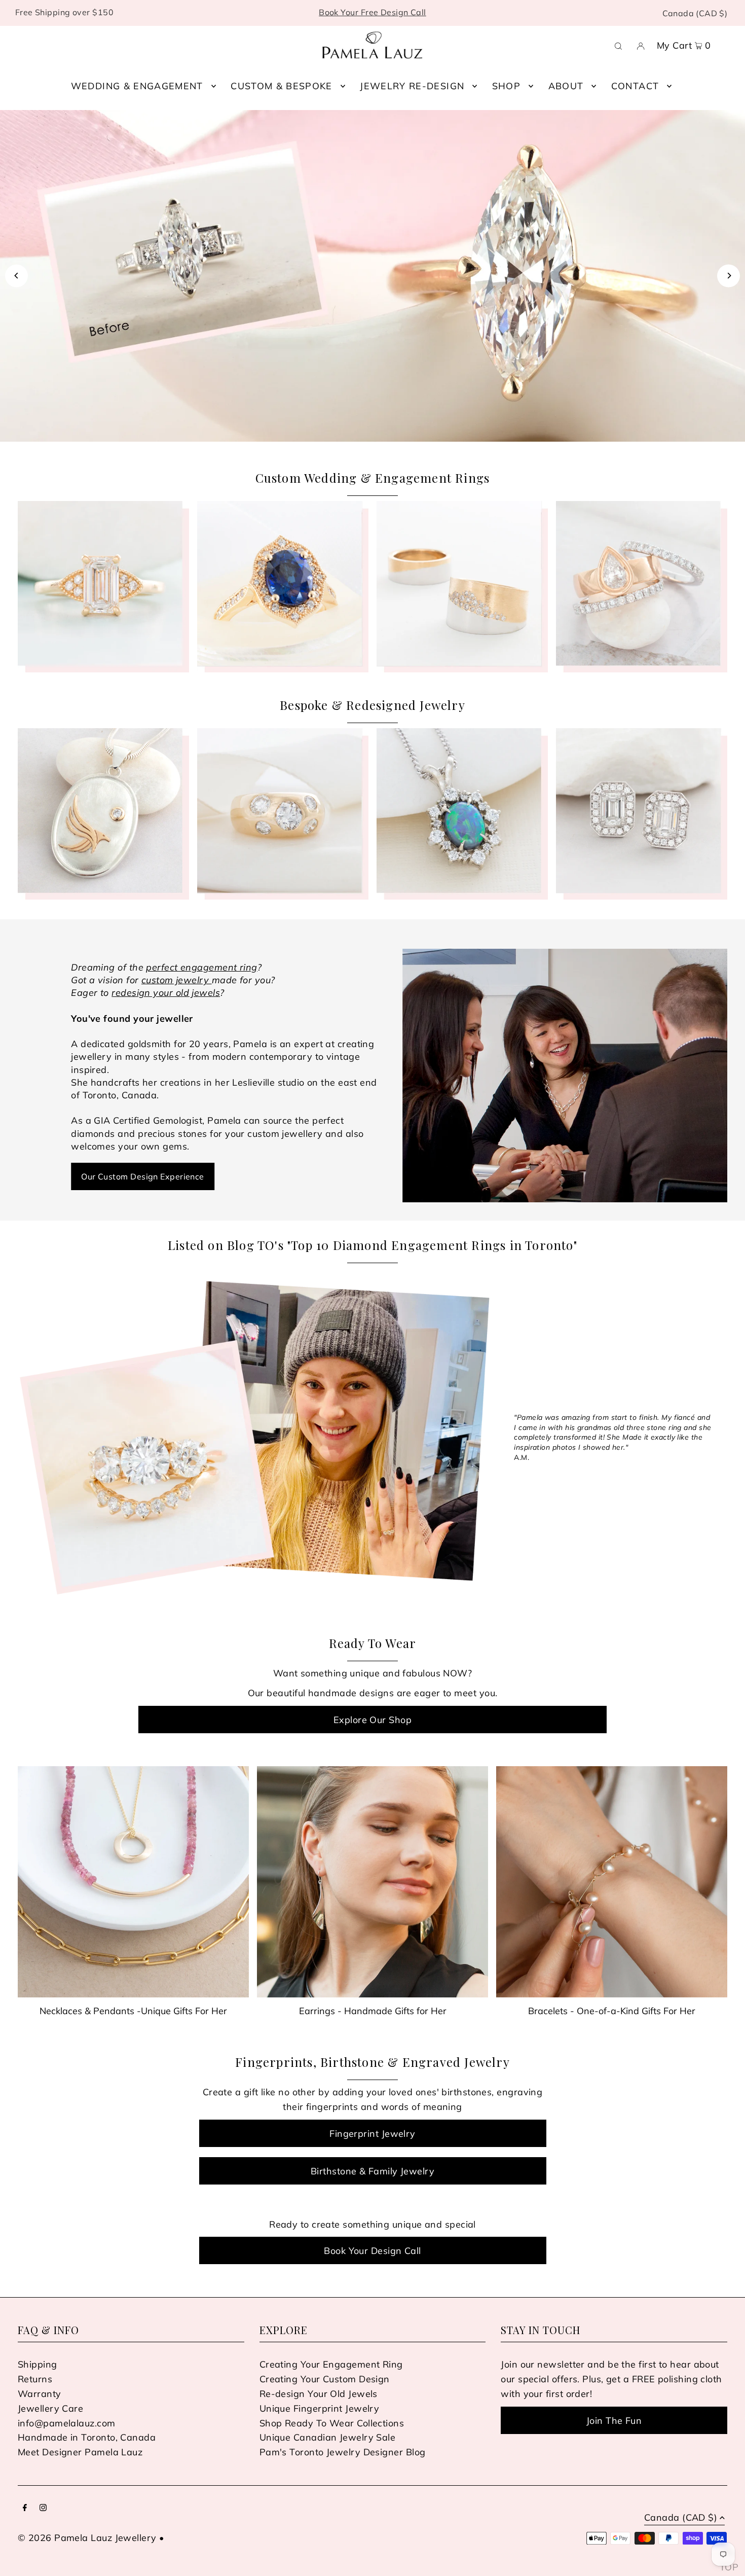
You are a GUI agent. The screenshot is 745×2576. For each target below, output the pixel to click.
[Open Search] (618, 45)
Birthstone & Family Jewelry (372, 2171)
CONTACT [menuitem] (635, 86)
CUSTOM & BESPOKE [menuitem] (282, 86)
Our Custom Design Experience (143, 1176)
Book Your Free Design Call (372, 12)
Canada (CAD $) (695, 13)
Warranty (40, 2394)
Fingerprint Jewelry (372, 2134)
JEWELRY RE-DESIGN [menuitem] (412, 86)
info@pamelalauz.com (67, 2423)
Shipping (38, 2364)
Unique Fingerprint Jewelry (320, 2408)
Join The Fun (614, 2421)
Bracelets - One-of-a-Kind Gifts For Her (612, 2011)
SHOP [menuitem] (506, 86)
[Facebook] (25, 2508)
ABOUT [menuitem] (566, 86)
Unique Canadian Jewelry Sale (328, 2437)
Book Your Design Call (372, 2251)
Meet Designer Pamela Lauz (80, 2452)
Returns (35, 2379)
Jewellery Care (50, 2408)
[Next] (729, 276)
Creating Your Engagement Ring (331, 2364)
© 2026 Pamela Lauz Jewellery (87, 2538)
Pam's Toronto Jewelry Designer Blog (343, 2452)
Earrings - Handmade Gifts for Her (373, 2011)
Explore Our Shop (372, 1720)
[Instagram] (43, 2508)
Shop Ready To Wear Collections (332, 2423)
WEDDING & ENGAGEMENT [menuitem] (137, 86)
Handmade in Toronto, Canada (87, 2437)
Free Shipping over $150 (64, 12)
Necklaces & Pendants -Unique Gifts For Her (133, 2011)
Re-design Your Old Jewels (319, 2394)
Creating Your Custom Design (325, 2379)
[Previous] (16, 276)
